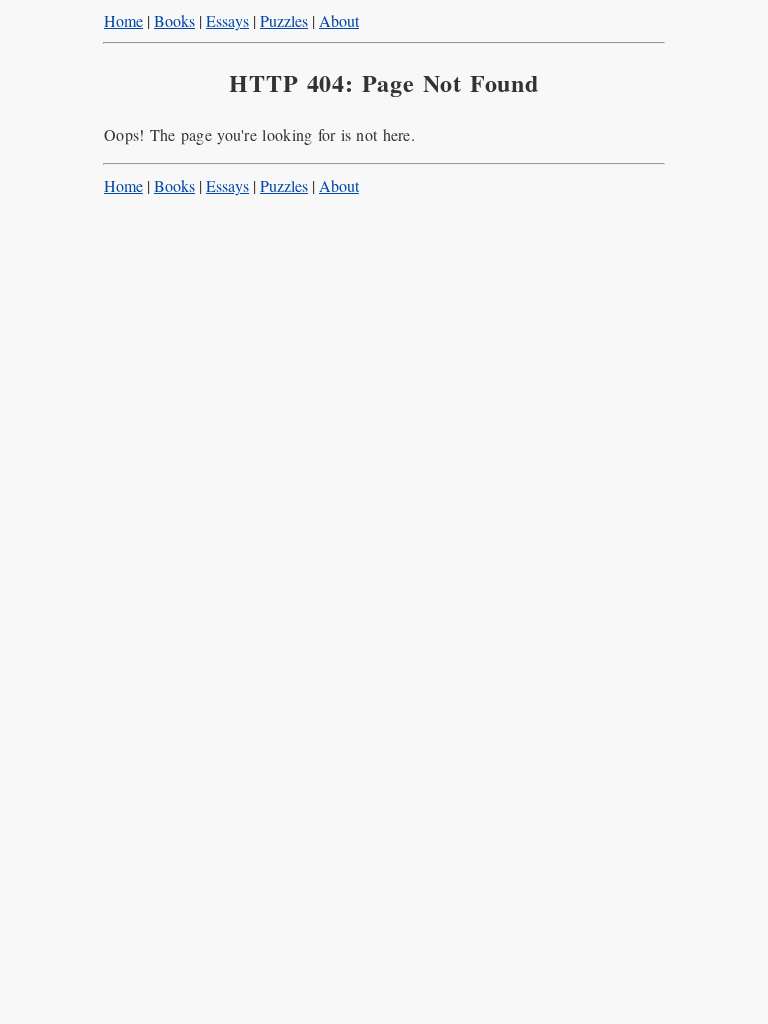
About (339, 20)
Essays (227, 20)
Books (174, 20)
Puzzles (284, 20)
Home (123, 20)
